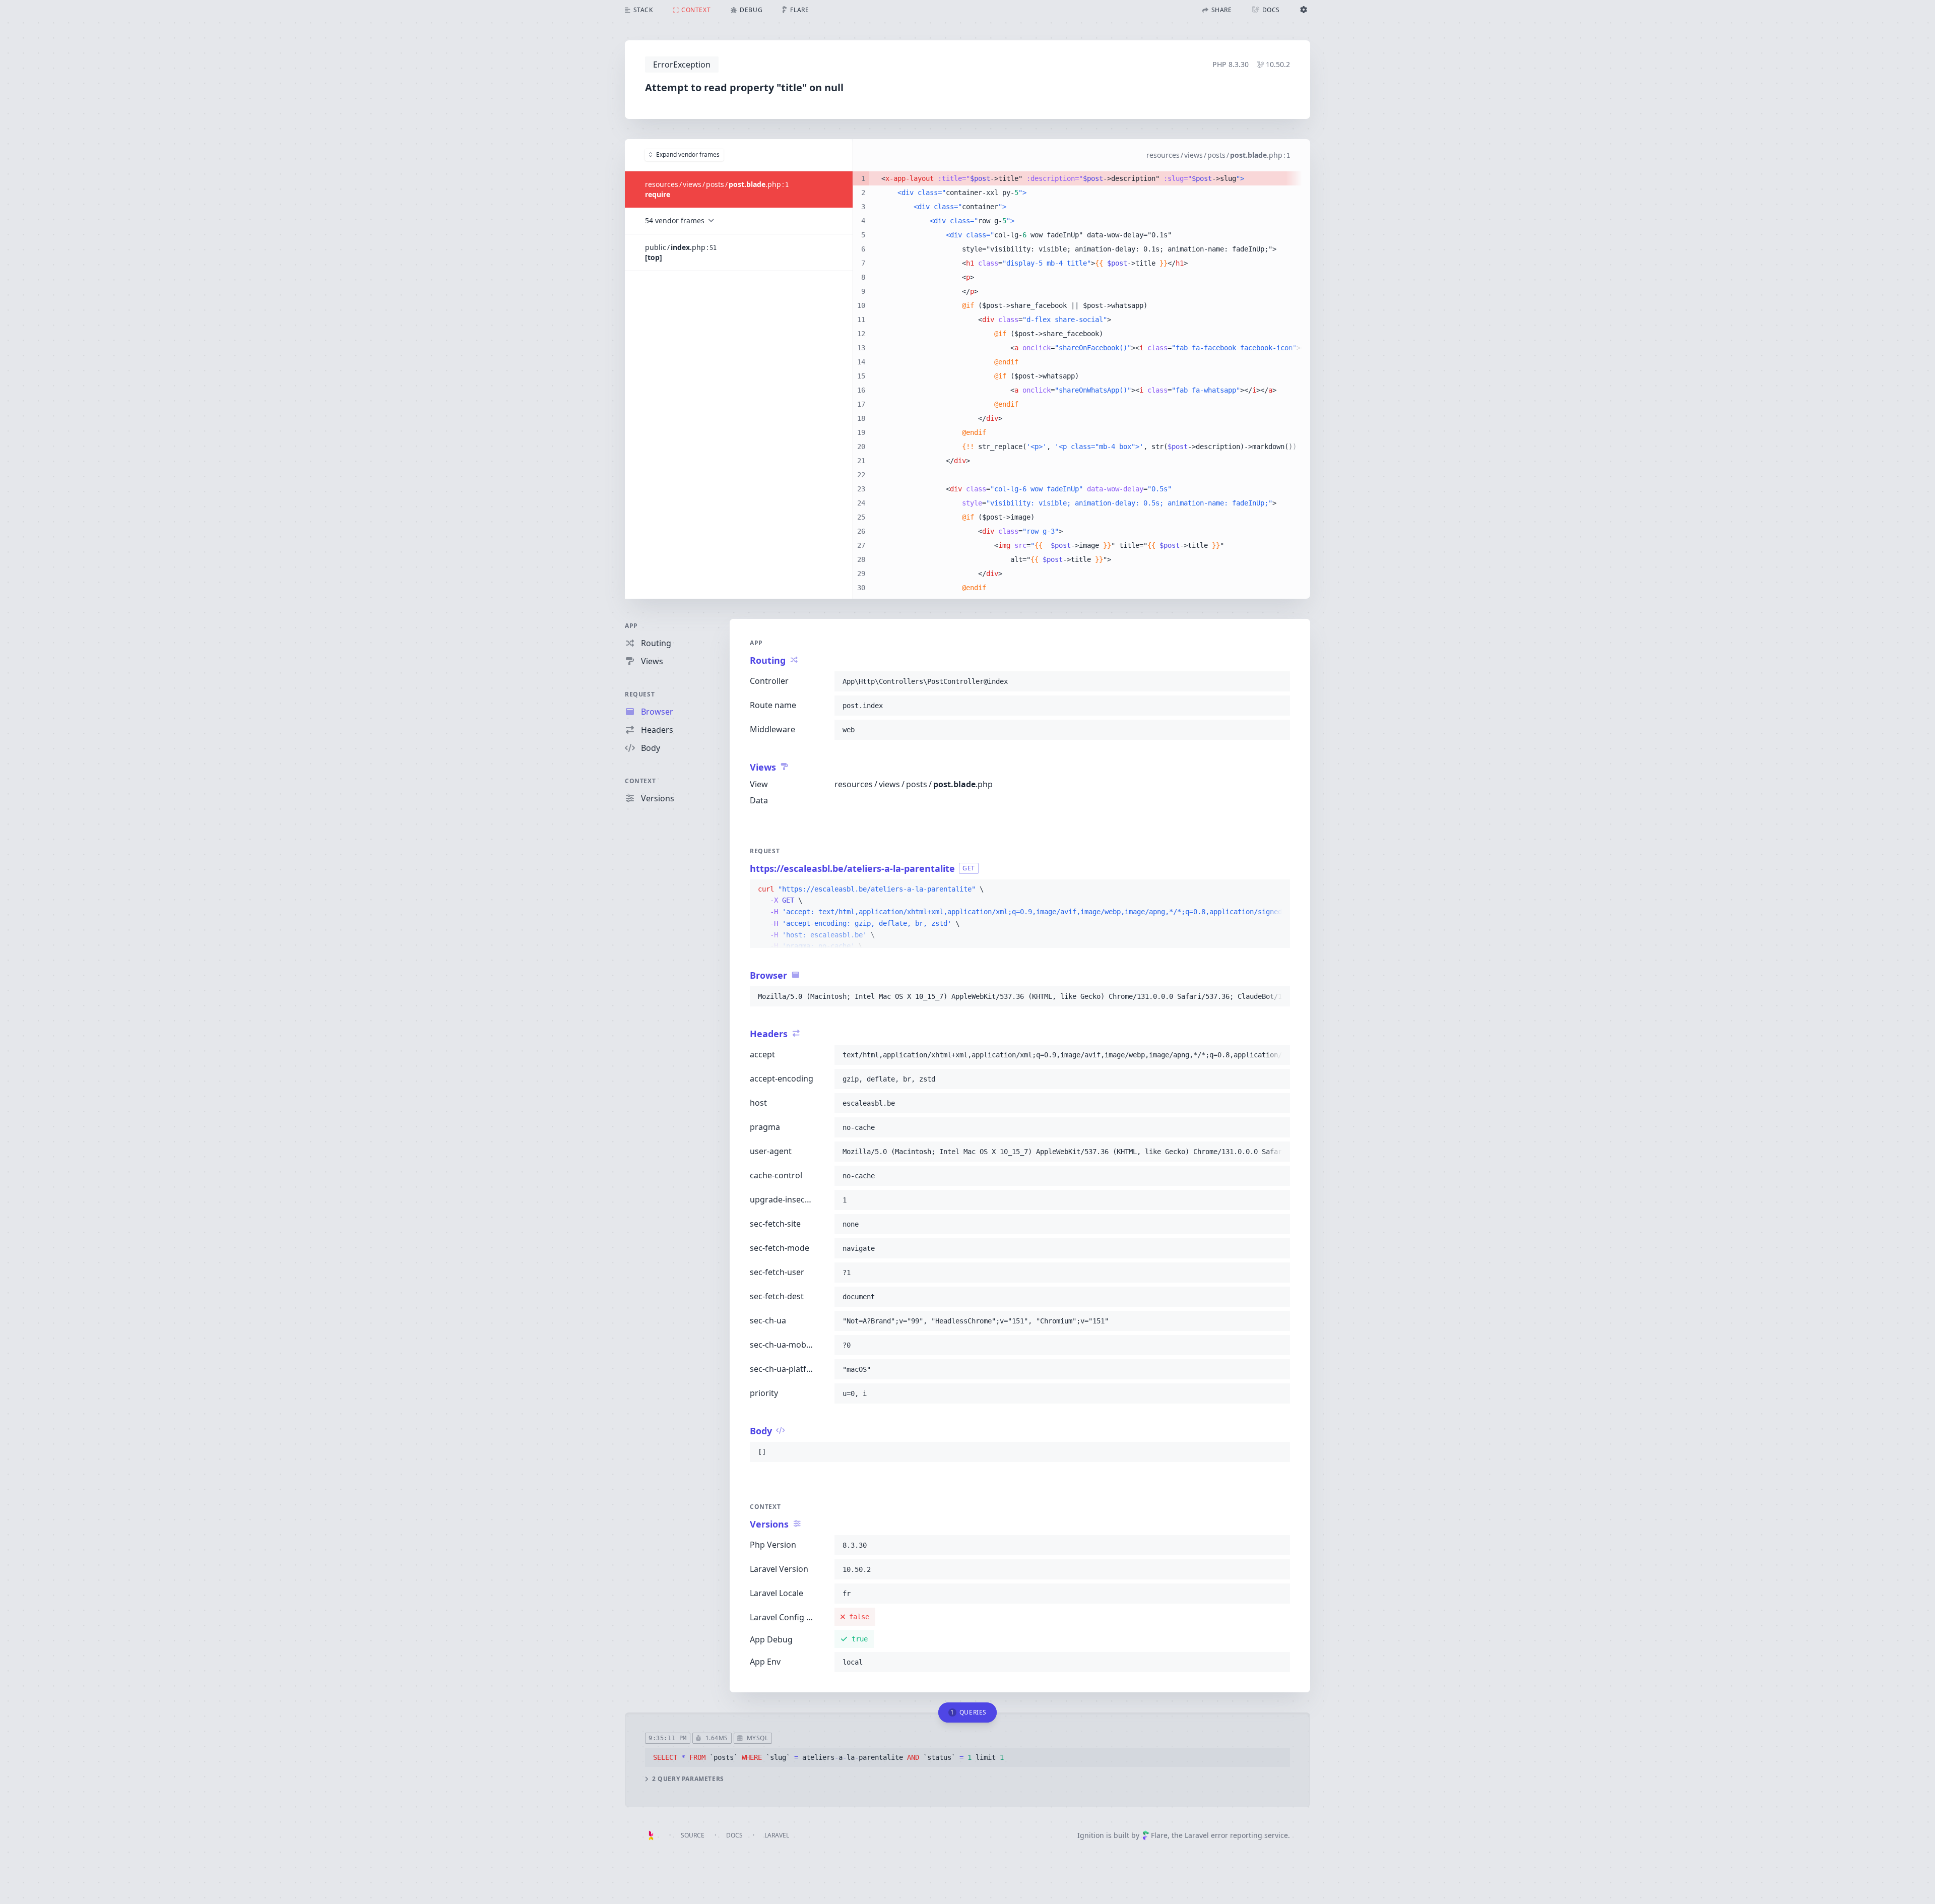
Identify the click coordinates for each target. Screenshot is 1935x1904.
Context (640, 781)
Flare (1159, 1835)
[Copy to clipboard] (1278, 681)
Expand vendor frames (688, 154)
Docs (734, 1835)
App (631, 626)
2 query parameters (688, 1779)
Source (693, 1835)
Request (640, 694)
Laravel (777, 1835)
